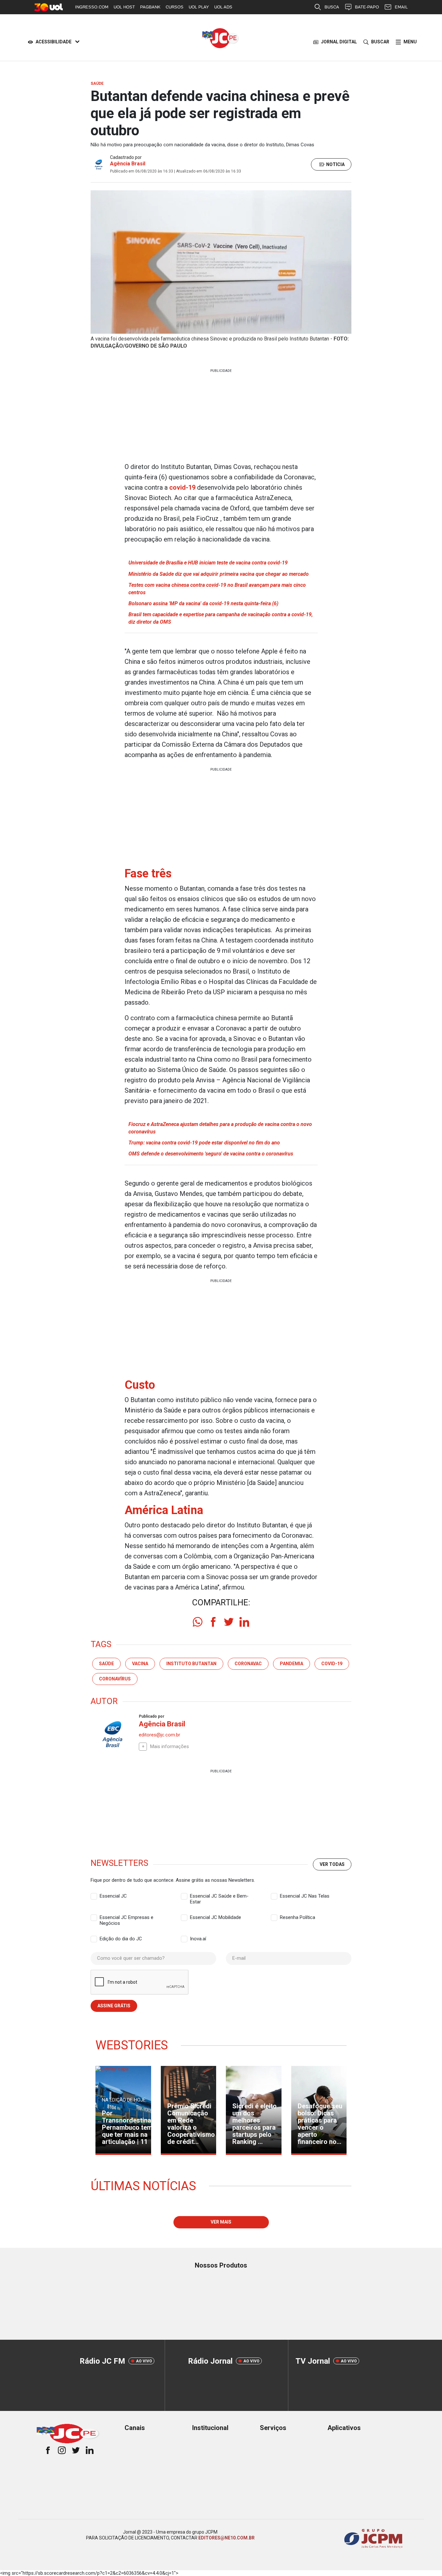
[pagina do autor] (112, 1734)
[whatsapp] (198, 1622)
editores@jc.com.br (160, 1735)
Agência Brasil (128, 164)
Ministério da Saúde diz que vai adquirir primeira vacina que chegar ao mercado (219, 574)
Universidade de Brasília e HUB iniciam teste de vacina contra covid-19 (208, 563)
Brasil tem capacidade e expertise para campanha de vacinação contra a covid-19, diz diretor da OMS (221, 618)
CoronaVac (248, 1664)
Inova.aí (198, 1939)
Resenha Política (298, 1917)
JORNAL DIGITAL (339, 42)
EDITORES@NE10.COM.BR (227, 2538)
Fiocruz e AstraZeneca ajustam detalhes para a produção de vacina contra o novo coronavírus (220, 1128)
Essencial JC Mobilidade (215, 1917)
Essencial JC (113, 1896)
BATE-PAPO (367, 7)
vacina (140, 1664)
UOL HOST (124, 7)
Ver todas (332, 1864)
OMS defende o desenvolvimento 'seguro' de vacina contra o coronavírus (211, 1154)
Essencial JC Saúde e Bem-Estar (219, 1896)
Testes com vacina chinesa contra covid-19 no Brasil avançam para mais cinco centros (217, 589)
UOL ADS (223, 7)
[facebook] (213, 1622)
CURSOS (175, 7)
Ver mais (221, 2222)
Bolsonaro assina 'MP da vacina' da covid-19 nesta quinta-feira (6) (203, 603)
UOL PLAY (199, 7)
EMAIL (401, 7)
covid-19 (182, 487)
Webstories (132, 2045)
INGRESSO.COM (92, 7)
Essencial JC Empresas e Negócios (127, 1918)
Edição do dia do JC (121, 1939)
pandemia (292, 1664)
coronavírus (115, 1679)
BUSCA (332, 7)
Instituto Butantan (191, 1664)
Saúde (106, 1664)
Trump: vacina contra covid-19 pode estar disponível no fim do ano (204, 1143)
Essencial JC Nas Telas (305, 1896)
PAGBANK (150, 7)
